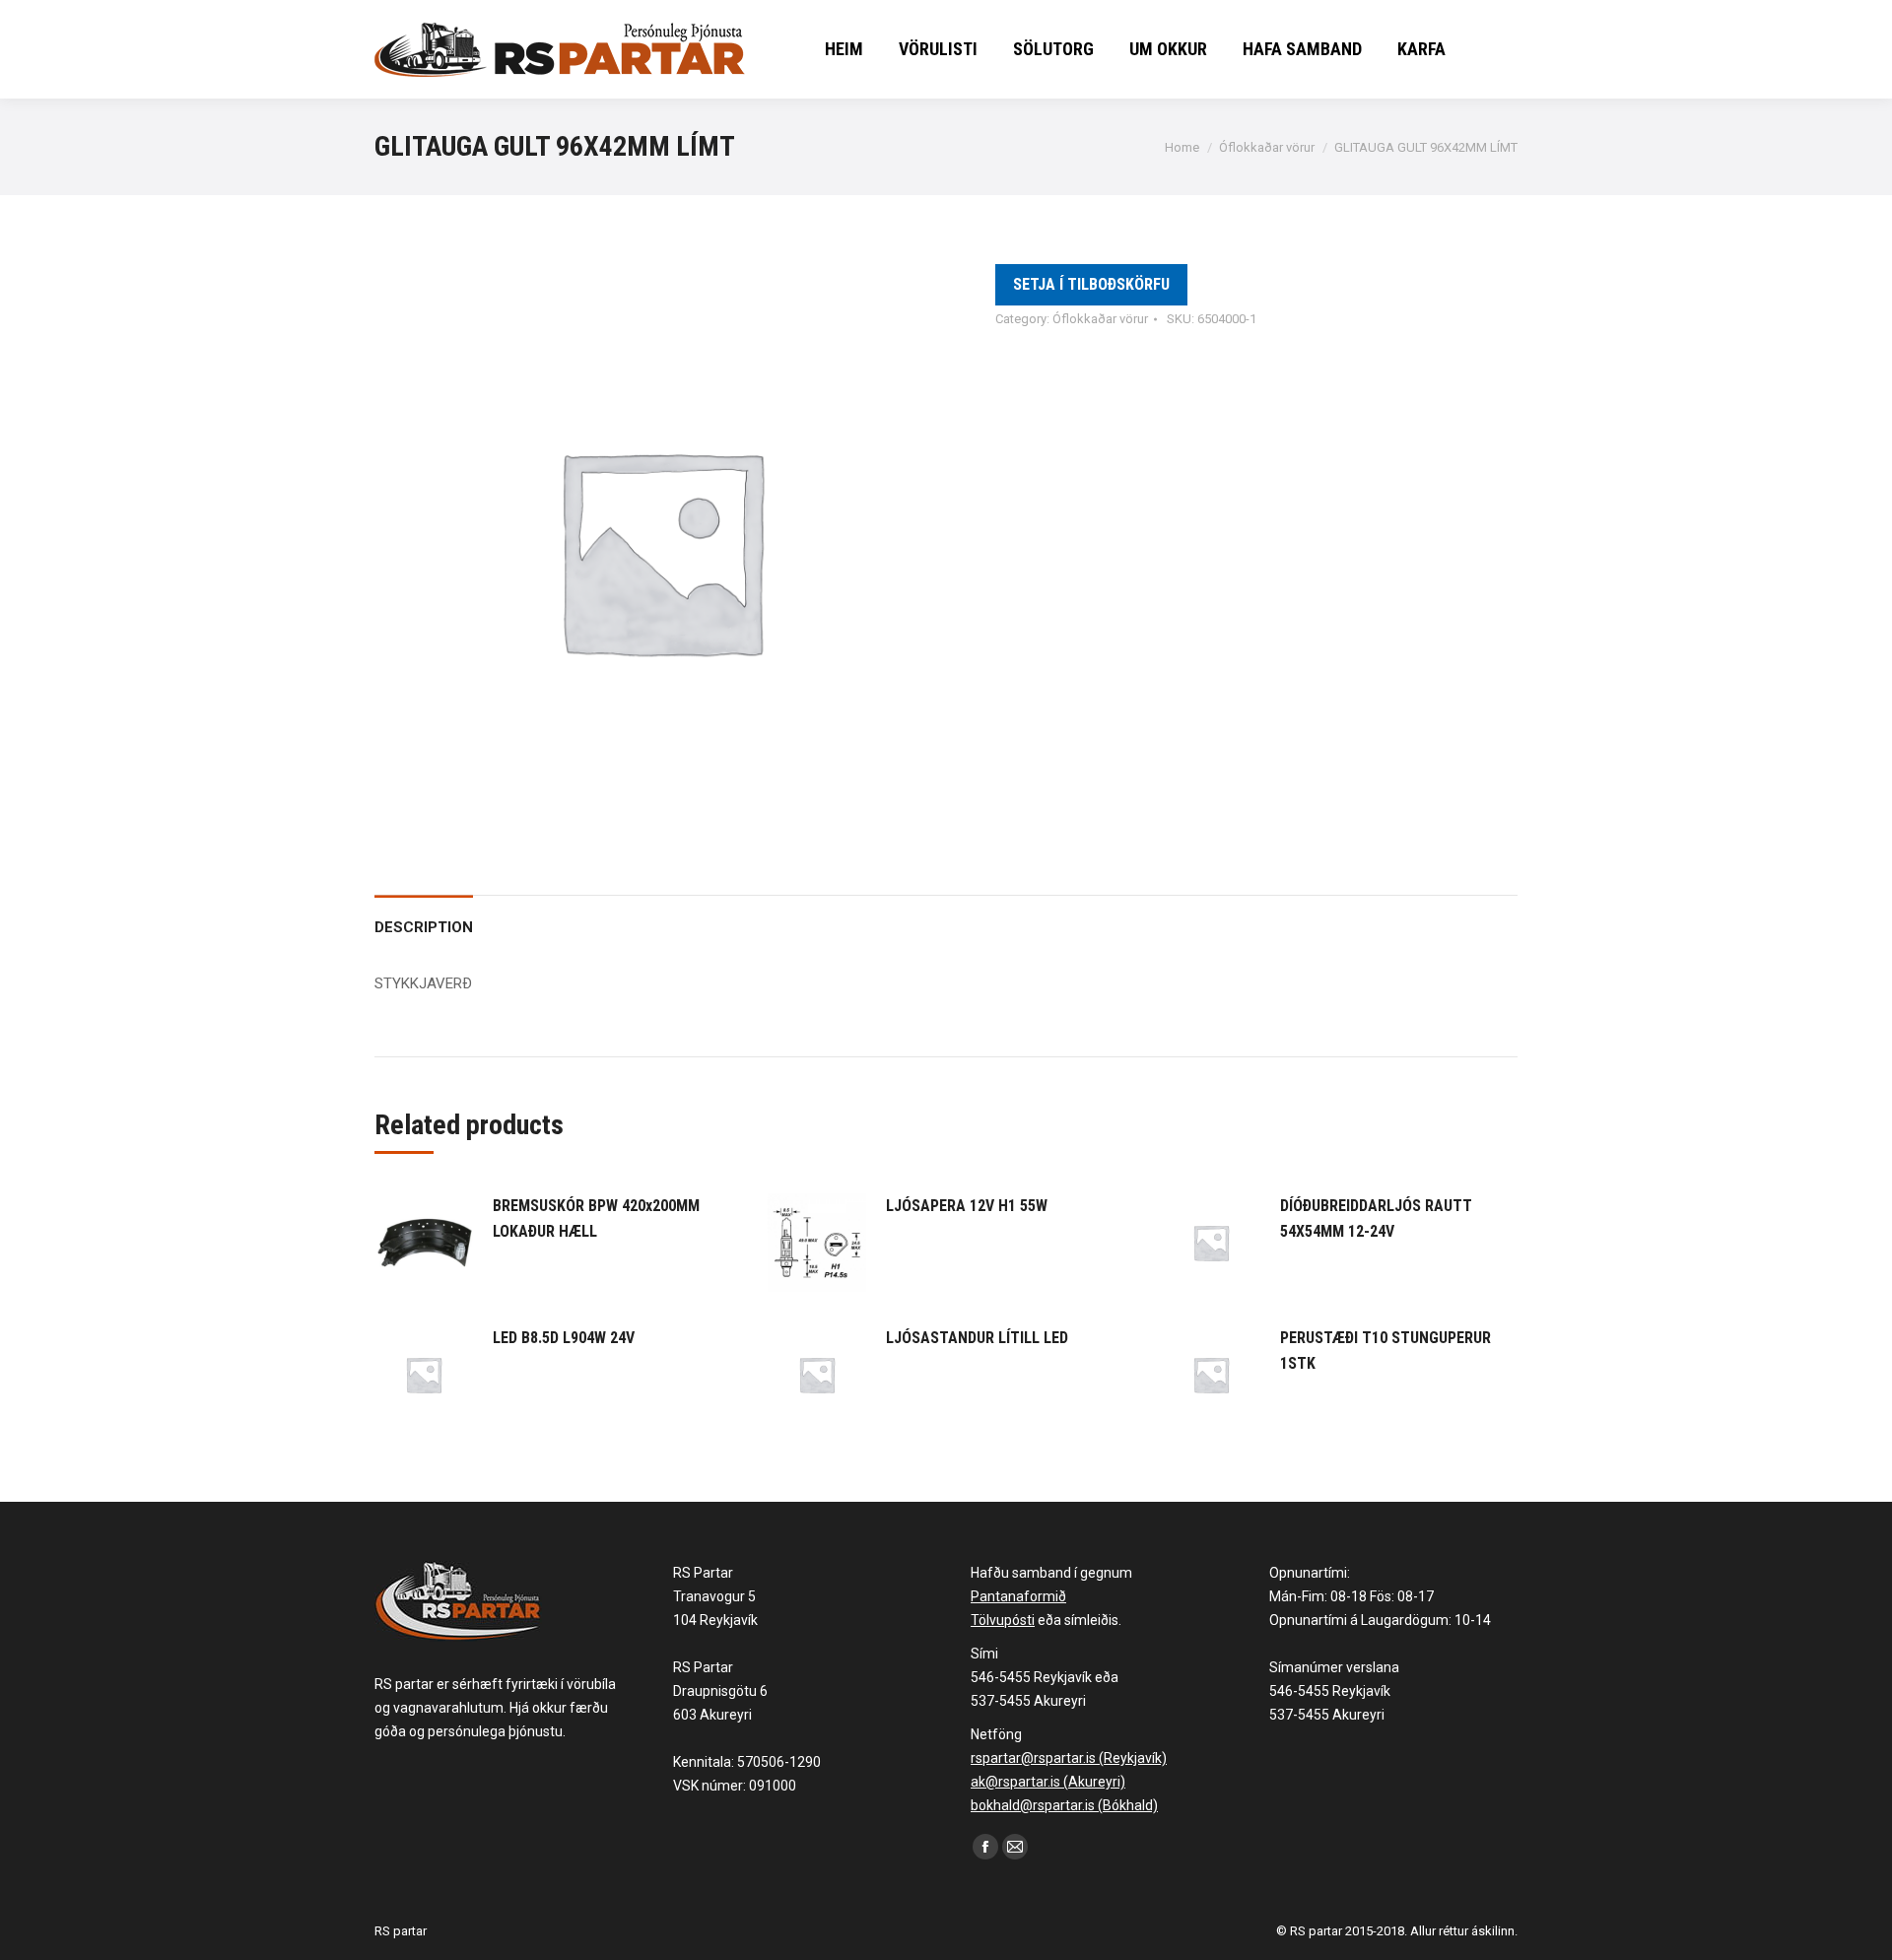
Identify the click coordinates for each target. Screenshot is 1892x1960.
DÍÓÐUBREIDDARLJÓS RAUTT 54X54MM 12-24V (1376, 1218)
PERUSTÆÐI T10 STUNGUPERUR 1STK (1385, 1351)
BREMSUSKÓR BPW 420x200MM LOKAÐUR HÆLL (596, 1218)
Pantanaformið (1018, 1596)
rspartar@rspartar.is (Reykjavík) (1069, 1758)
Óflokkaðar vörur (1100, 319)
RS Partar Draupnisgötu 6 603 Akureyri (720, 1691)
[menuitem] (844, 49)
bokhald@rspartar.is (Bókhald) (1064, 1805)
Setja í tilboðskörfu (1091, 284)
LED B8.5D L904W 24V (564, 1338)
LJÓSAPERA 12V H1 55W (967, 1206)
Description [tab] (424, 927)
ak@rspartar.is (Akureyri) (1048, 1782)
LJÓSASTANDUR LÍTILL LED (977, 1338)
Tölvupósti (1003, 1620)
